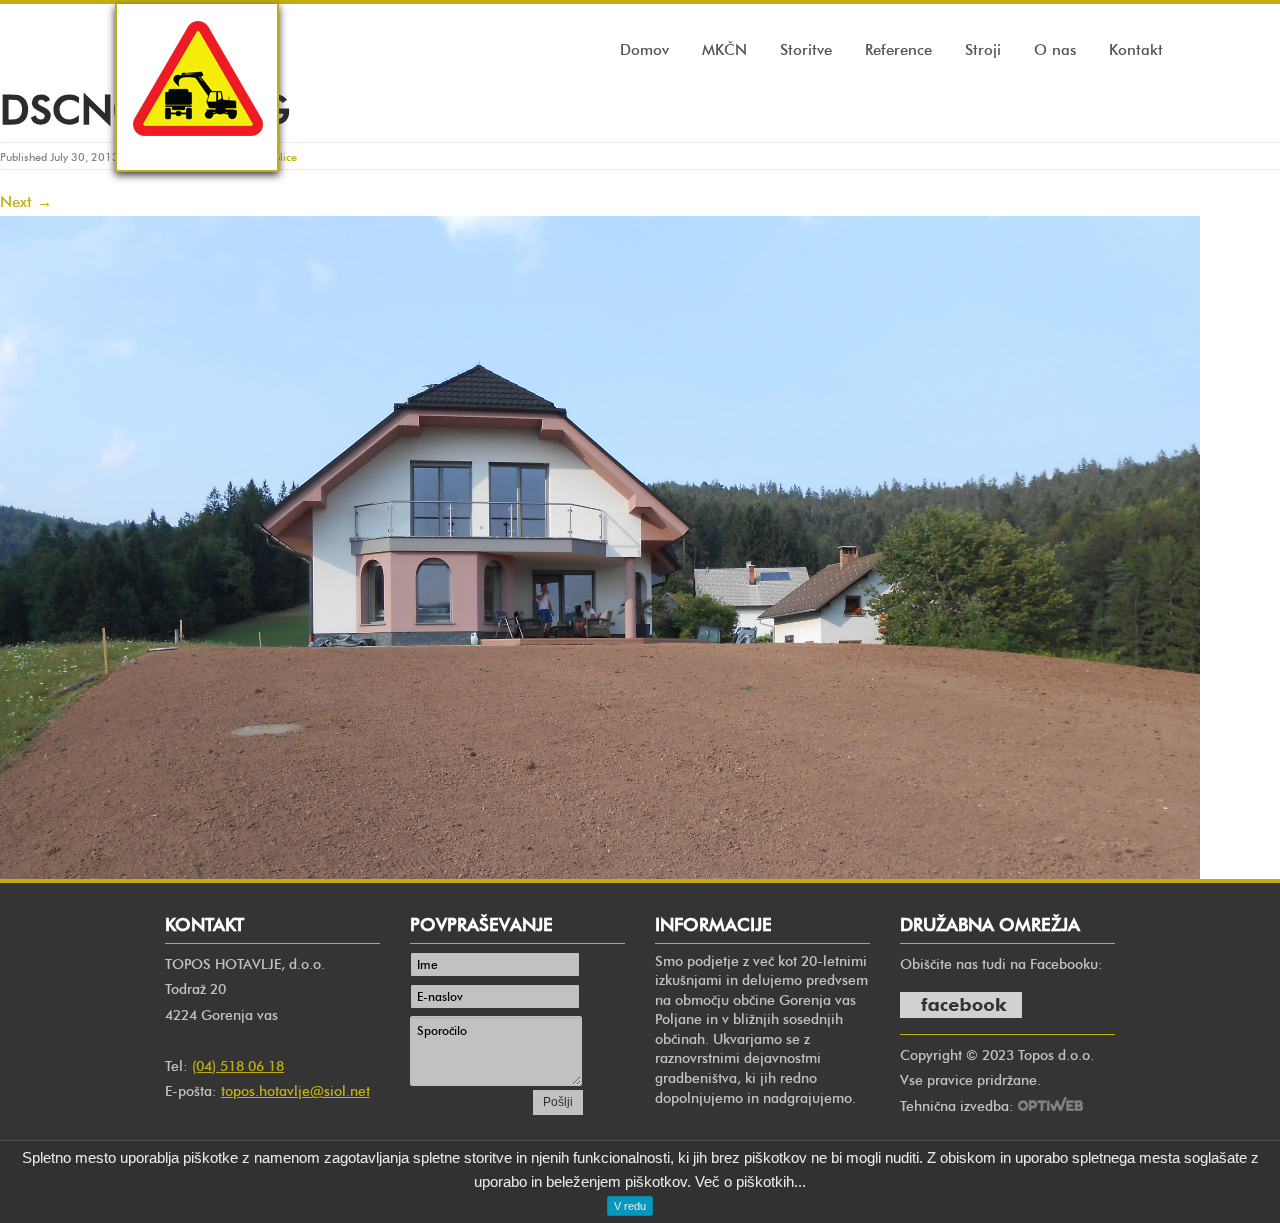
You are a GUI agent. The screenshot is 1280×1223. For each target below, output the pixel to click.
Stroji (983, 50)
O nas (1055, 50)
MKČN (724, 50)
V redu (630, 1206)
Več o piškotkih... (750, 1181)
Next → (26, 202)
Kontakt (1136, 50)
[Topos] (197, 154)
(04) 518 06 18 (238, 1066)
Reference (898, 50)
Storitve (806, 50)
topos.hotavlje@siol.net (295, 1091)
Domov (644, 50)
